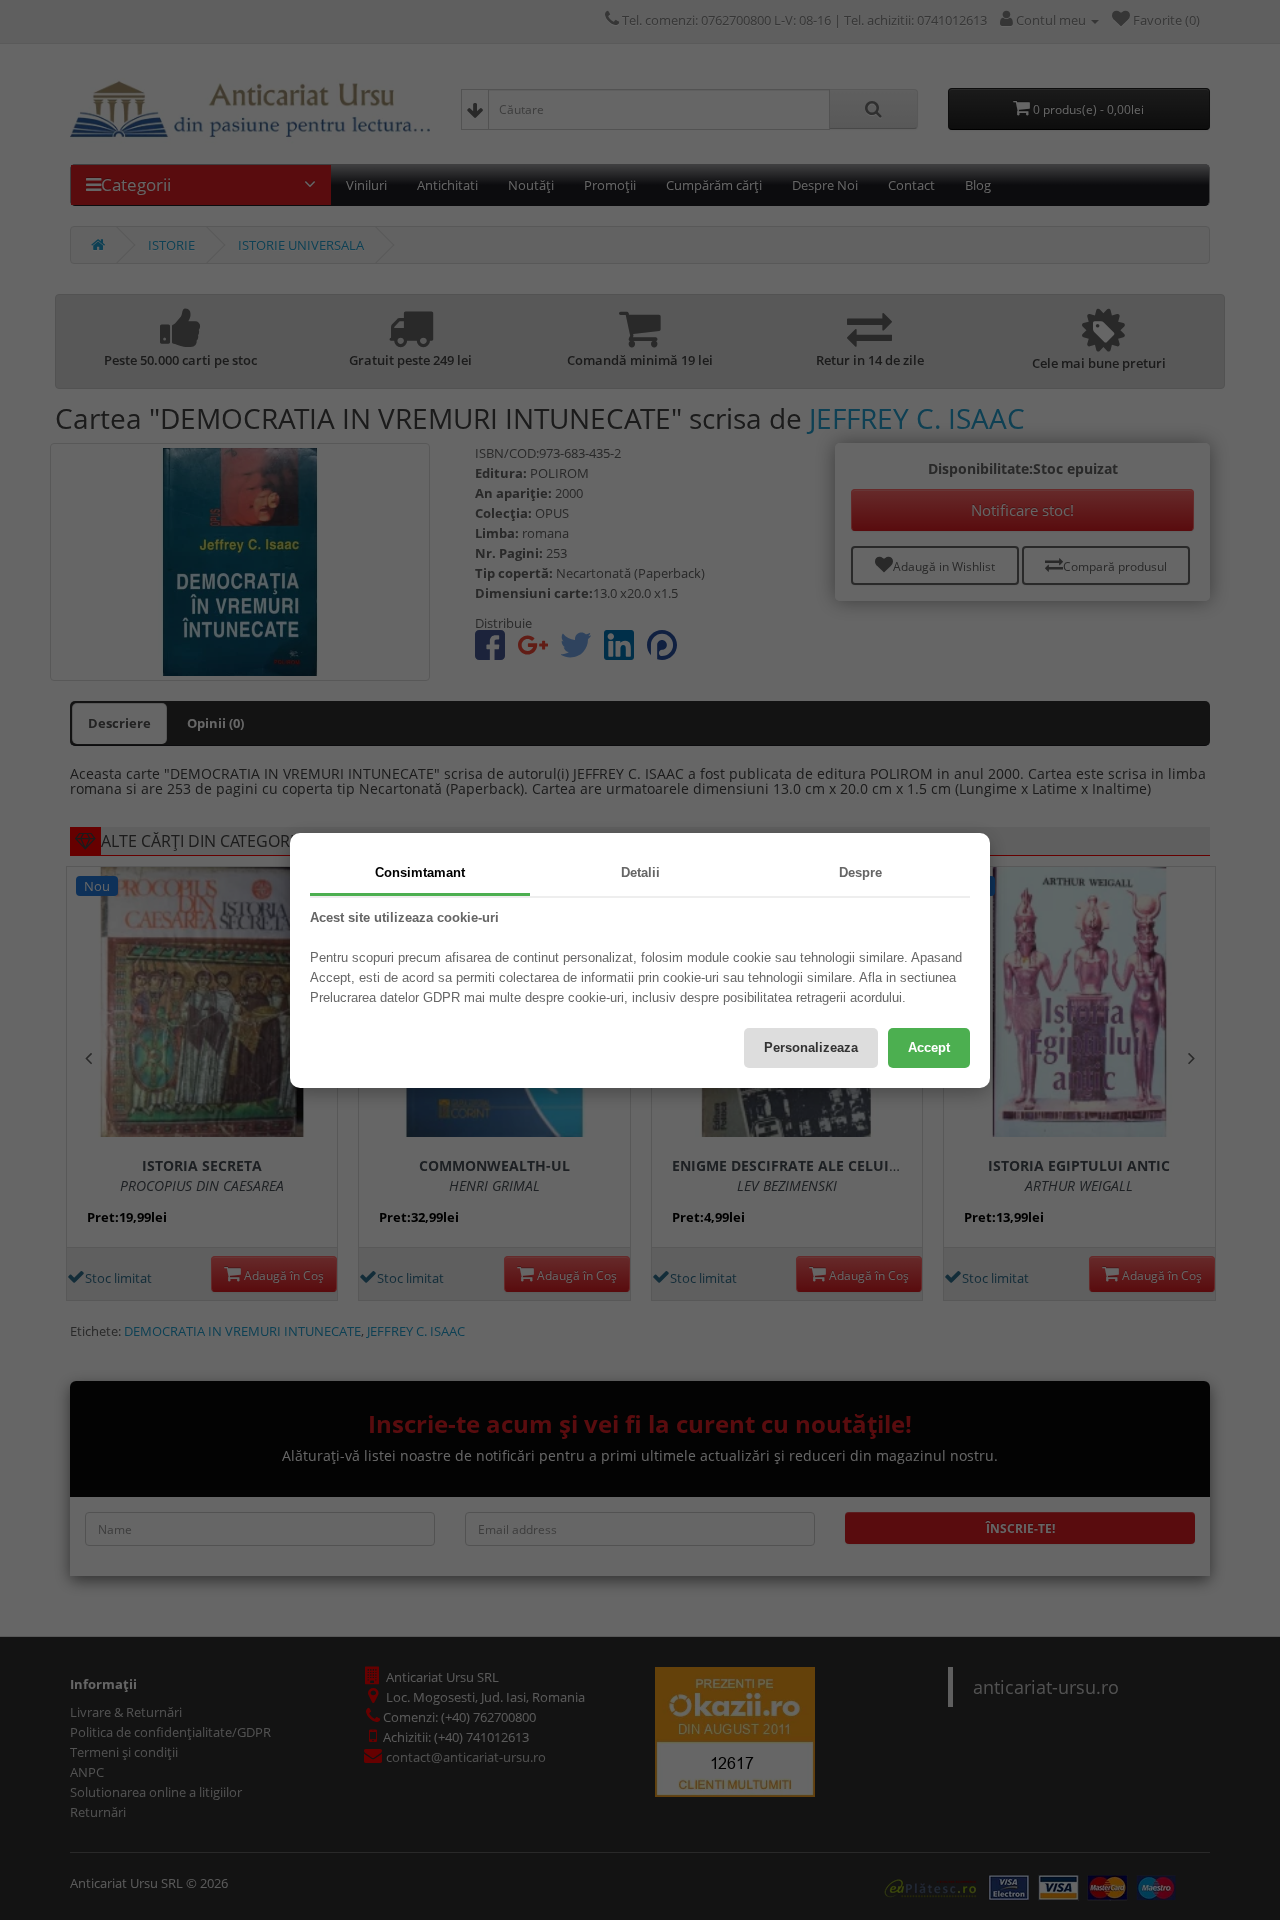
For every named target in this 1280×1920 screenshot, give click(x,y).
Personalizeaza (811, 1047)
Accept (929, 1047)
